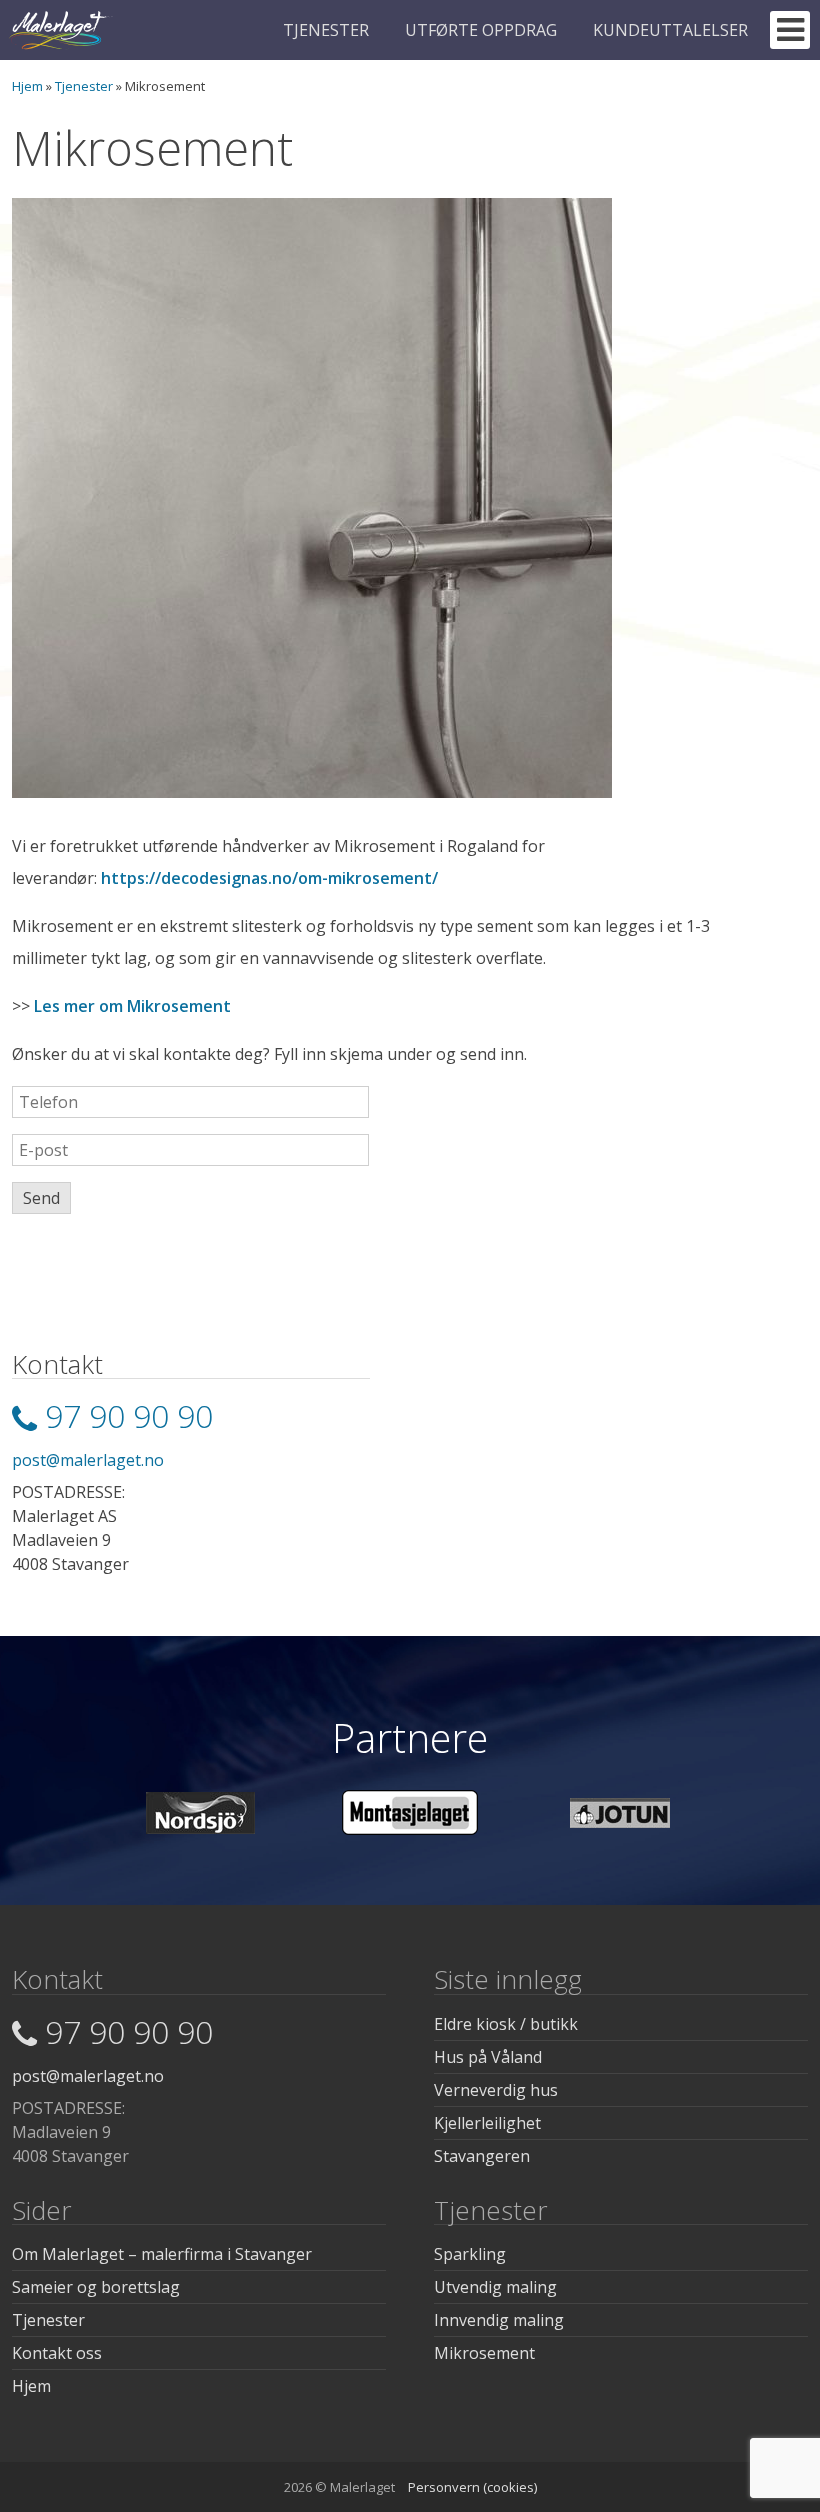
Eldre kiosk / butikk (506, 2024)
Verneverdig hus (496, 2090)
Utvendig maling (495, 2287)
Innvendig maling (499, 2320)
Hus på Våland (488, 2057)
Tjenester (84, 86)
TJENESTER (326, 30)
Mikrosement (484, 2353)
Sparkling (470, 2254)
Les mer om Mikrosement (132, 1006)
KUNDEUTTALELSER (670, 30)
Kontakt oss (57, 2353)
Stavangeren (482, 2156)
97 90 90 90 (129, 1415)
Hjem (27, 86)
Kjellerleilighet (487, 2123)
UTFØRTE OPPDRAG (481, 30)
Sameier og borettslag (96, 2287)
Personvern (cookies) (472, 2487)
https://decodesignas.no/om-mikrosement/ (269, 878)
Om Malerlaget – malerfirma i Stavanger (162, 2254)
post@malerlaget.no (88, 1460)
